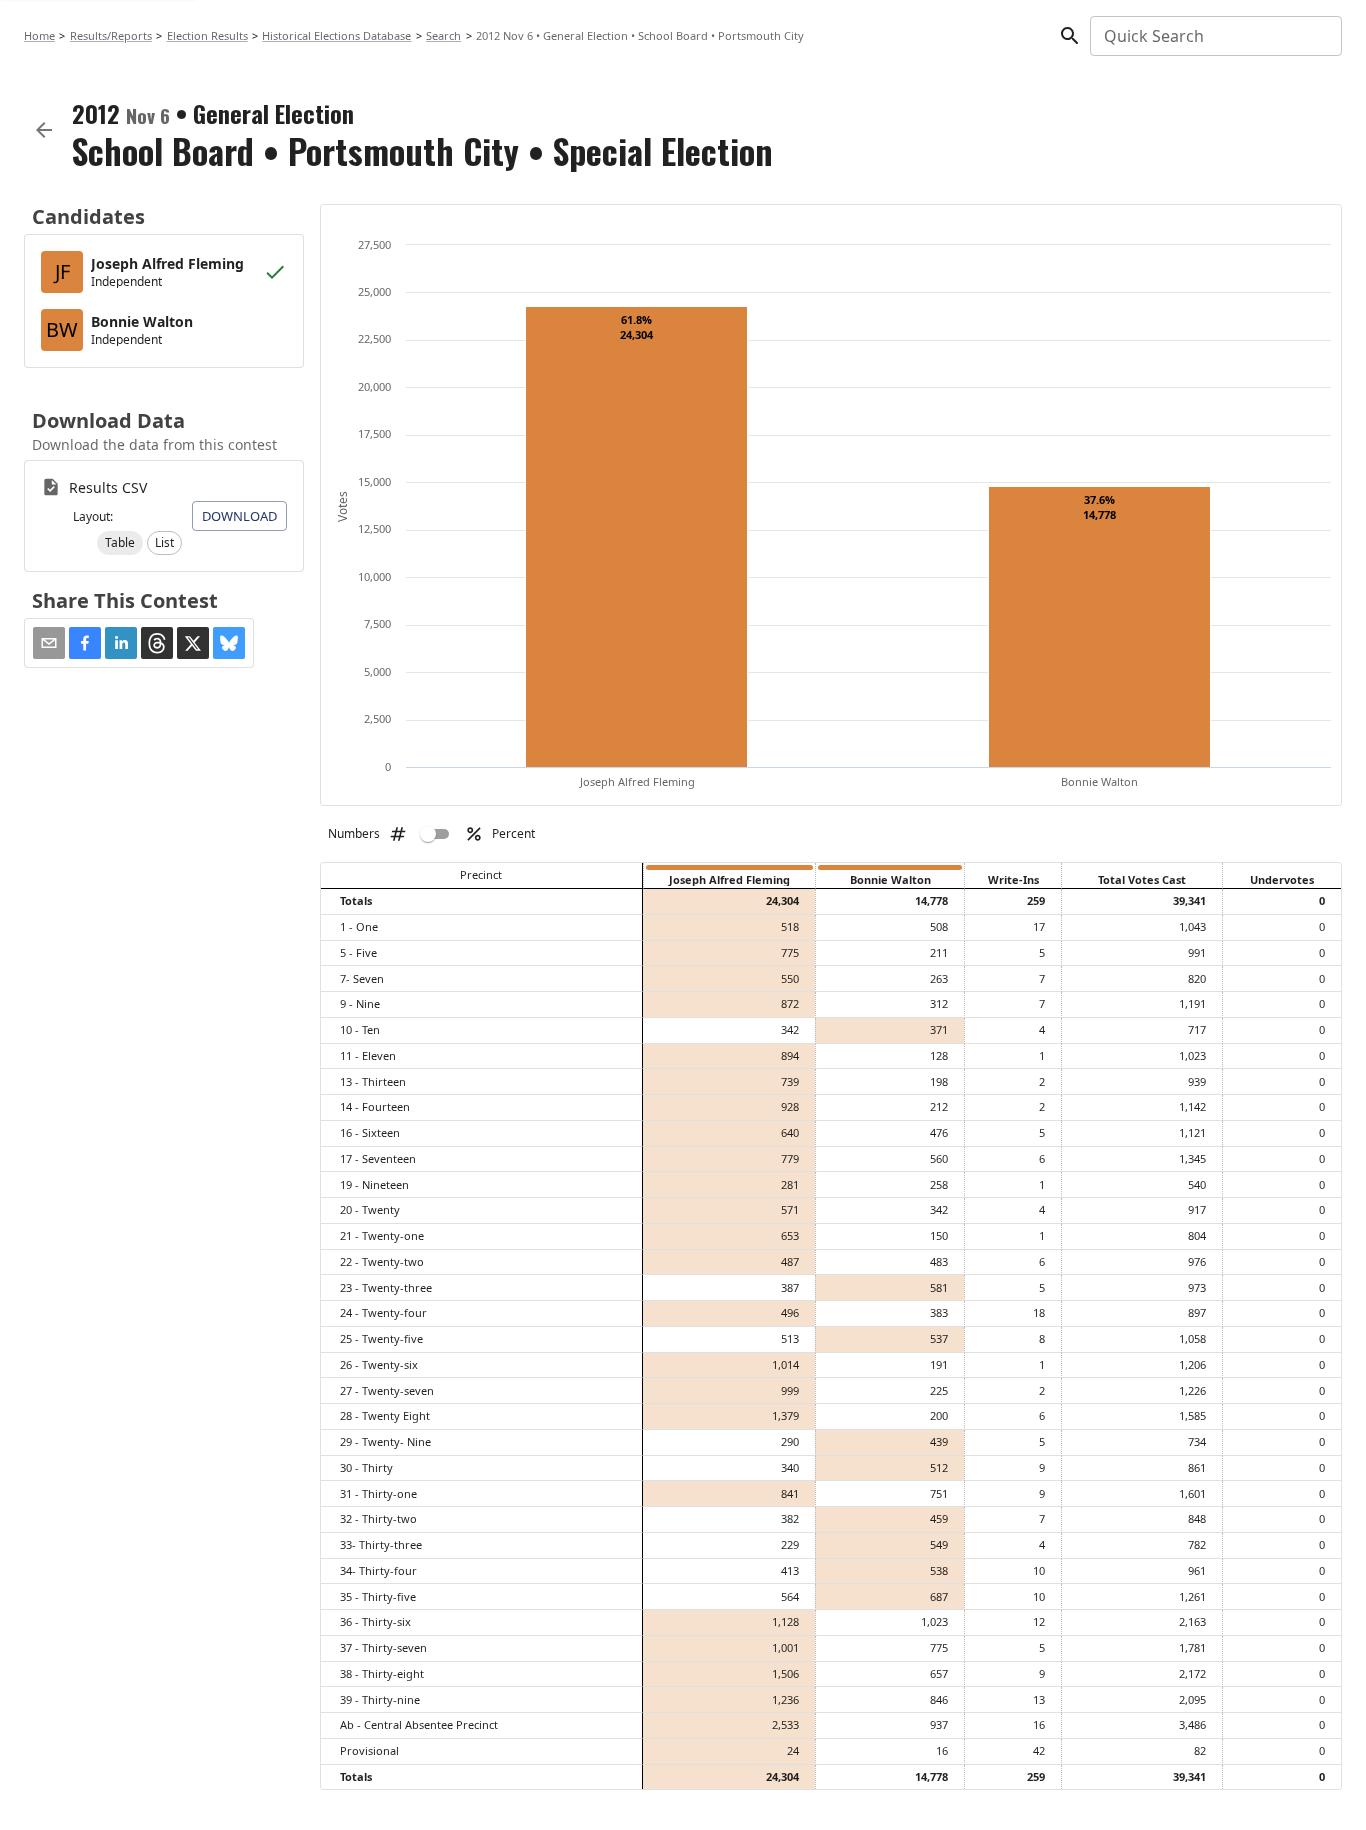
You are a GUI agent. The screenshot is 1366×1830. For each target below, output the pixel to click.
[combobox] (1214, 36)
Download (239, 516)
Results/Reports (111, 35)
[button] (120, 543)
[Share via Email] (49, 643)
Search (443, 35)
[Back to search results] (44, 130)
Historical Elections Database (336, 35)
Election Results (207, 35)
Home (39, 35)
